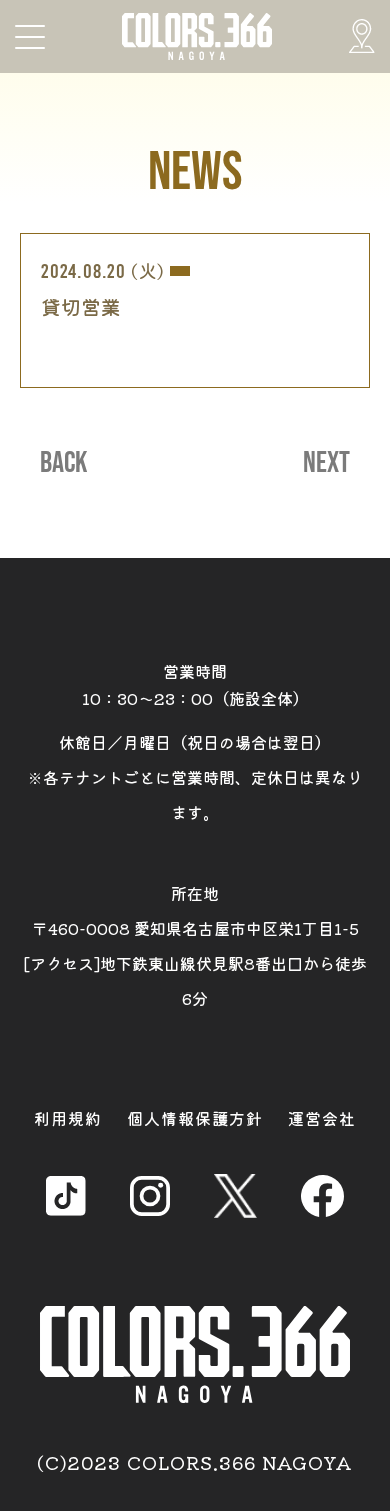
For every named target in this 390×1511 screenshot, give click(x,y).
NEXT (326, 463)
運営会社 (322, 1118)
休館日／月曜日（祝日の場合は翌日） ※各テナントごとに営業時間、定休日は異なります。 (195, 777)
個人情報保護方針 (195, 1118)
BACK (63, 463)
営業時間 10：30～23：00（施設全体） (195, 684)
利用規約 (68, 1118)
